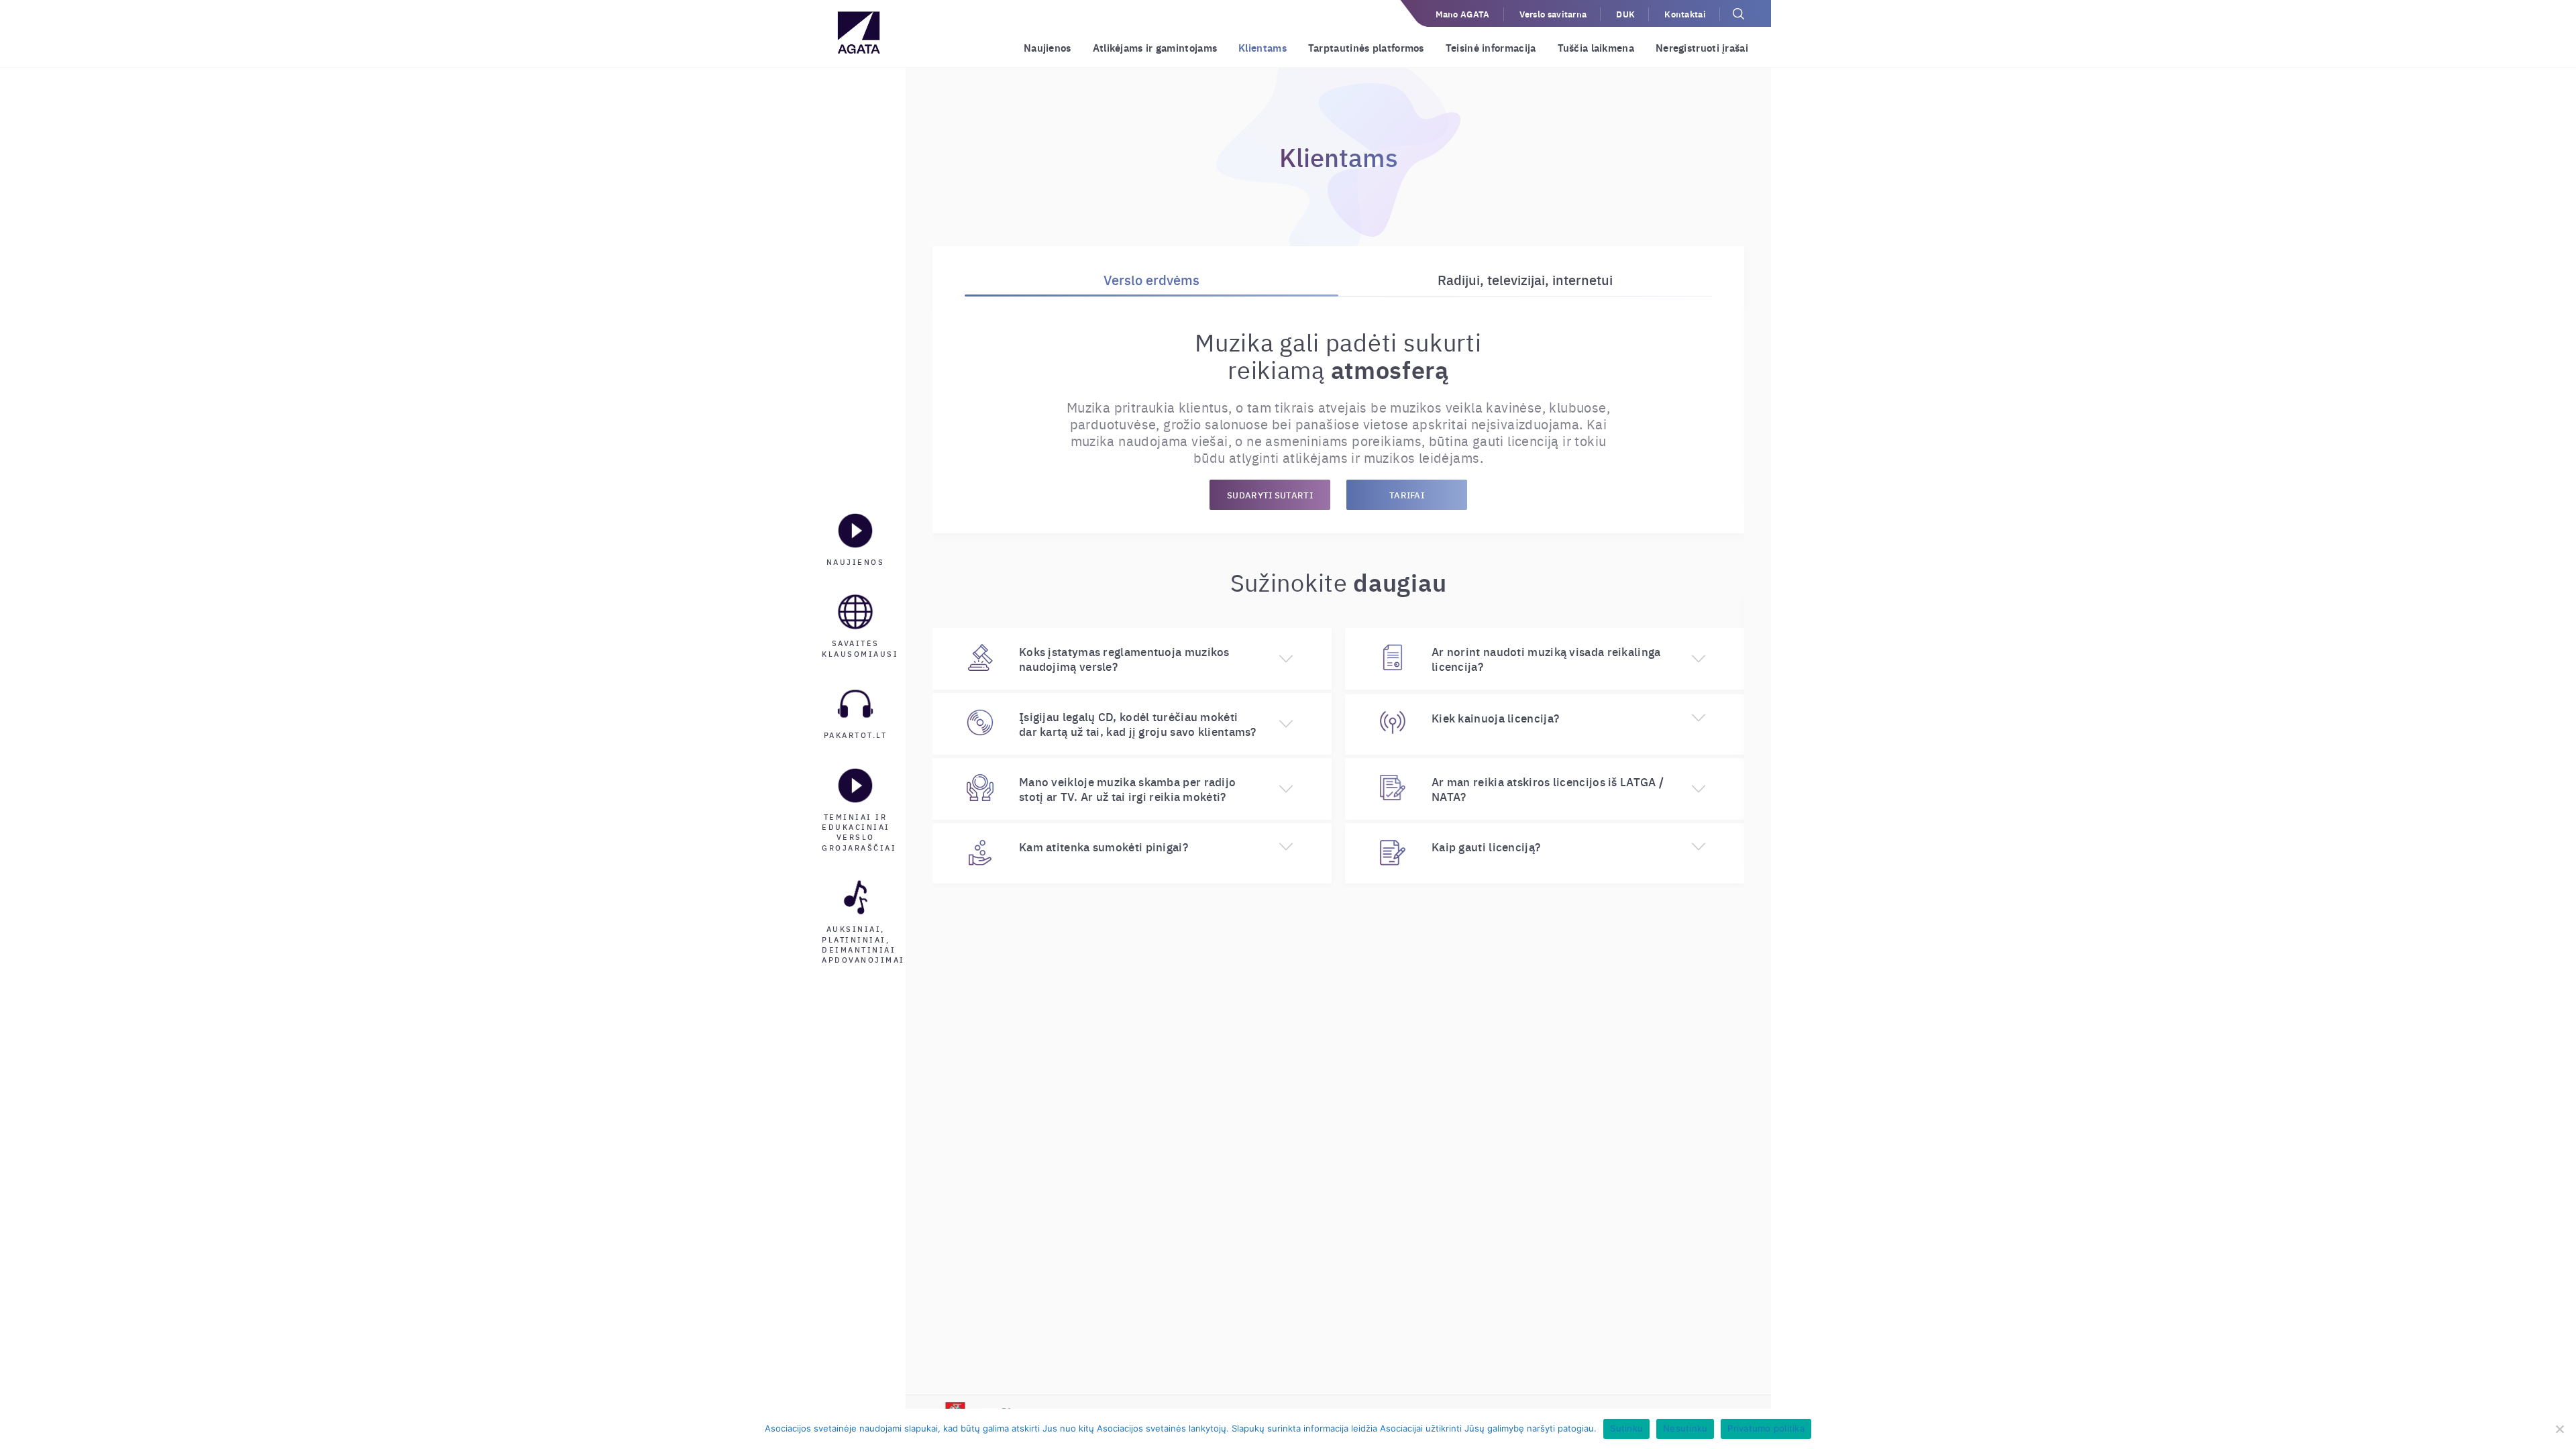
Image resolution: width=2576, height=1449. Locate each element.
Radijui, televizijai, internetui (1525, 279)
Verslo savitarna (1553, 14)
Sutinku (1626, 1428)
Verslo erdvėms (1151, 279)
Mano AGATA (1463, 14)
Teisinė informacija (1491, 47)
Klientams (1263, 47)
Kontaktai (1685, 14)
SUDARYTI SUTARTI (1270, 495)
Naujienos (1048, 47)
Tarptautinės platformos (1366, 47)
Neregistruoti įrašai (1702, 47)
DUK (1625, 14)
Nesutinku (1685, 1428)
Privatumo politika (1766, 1428)
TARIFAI (1407, 495)
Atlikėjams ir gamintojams (1155, 47)
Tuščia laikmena (1596, 47)
